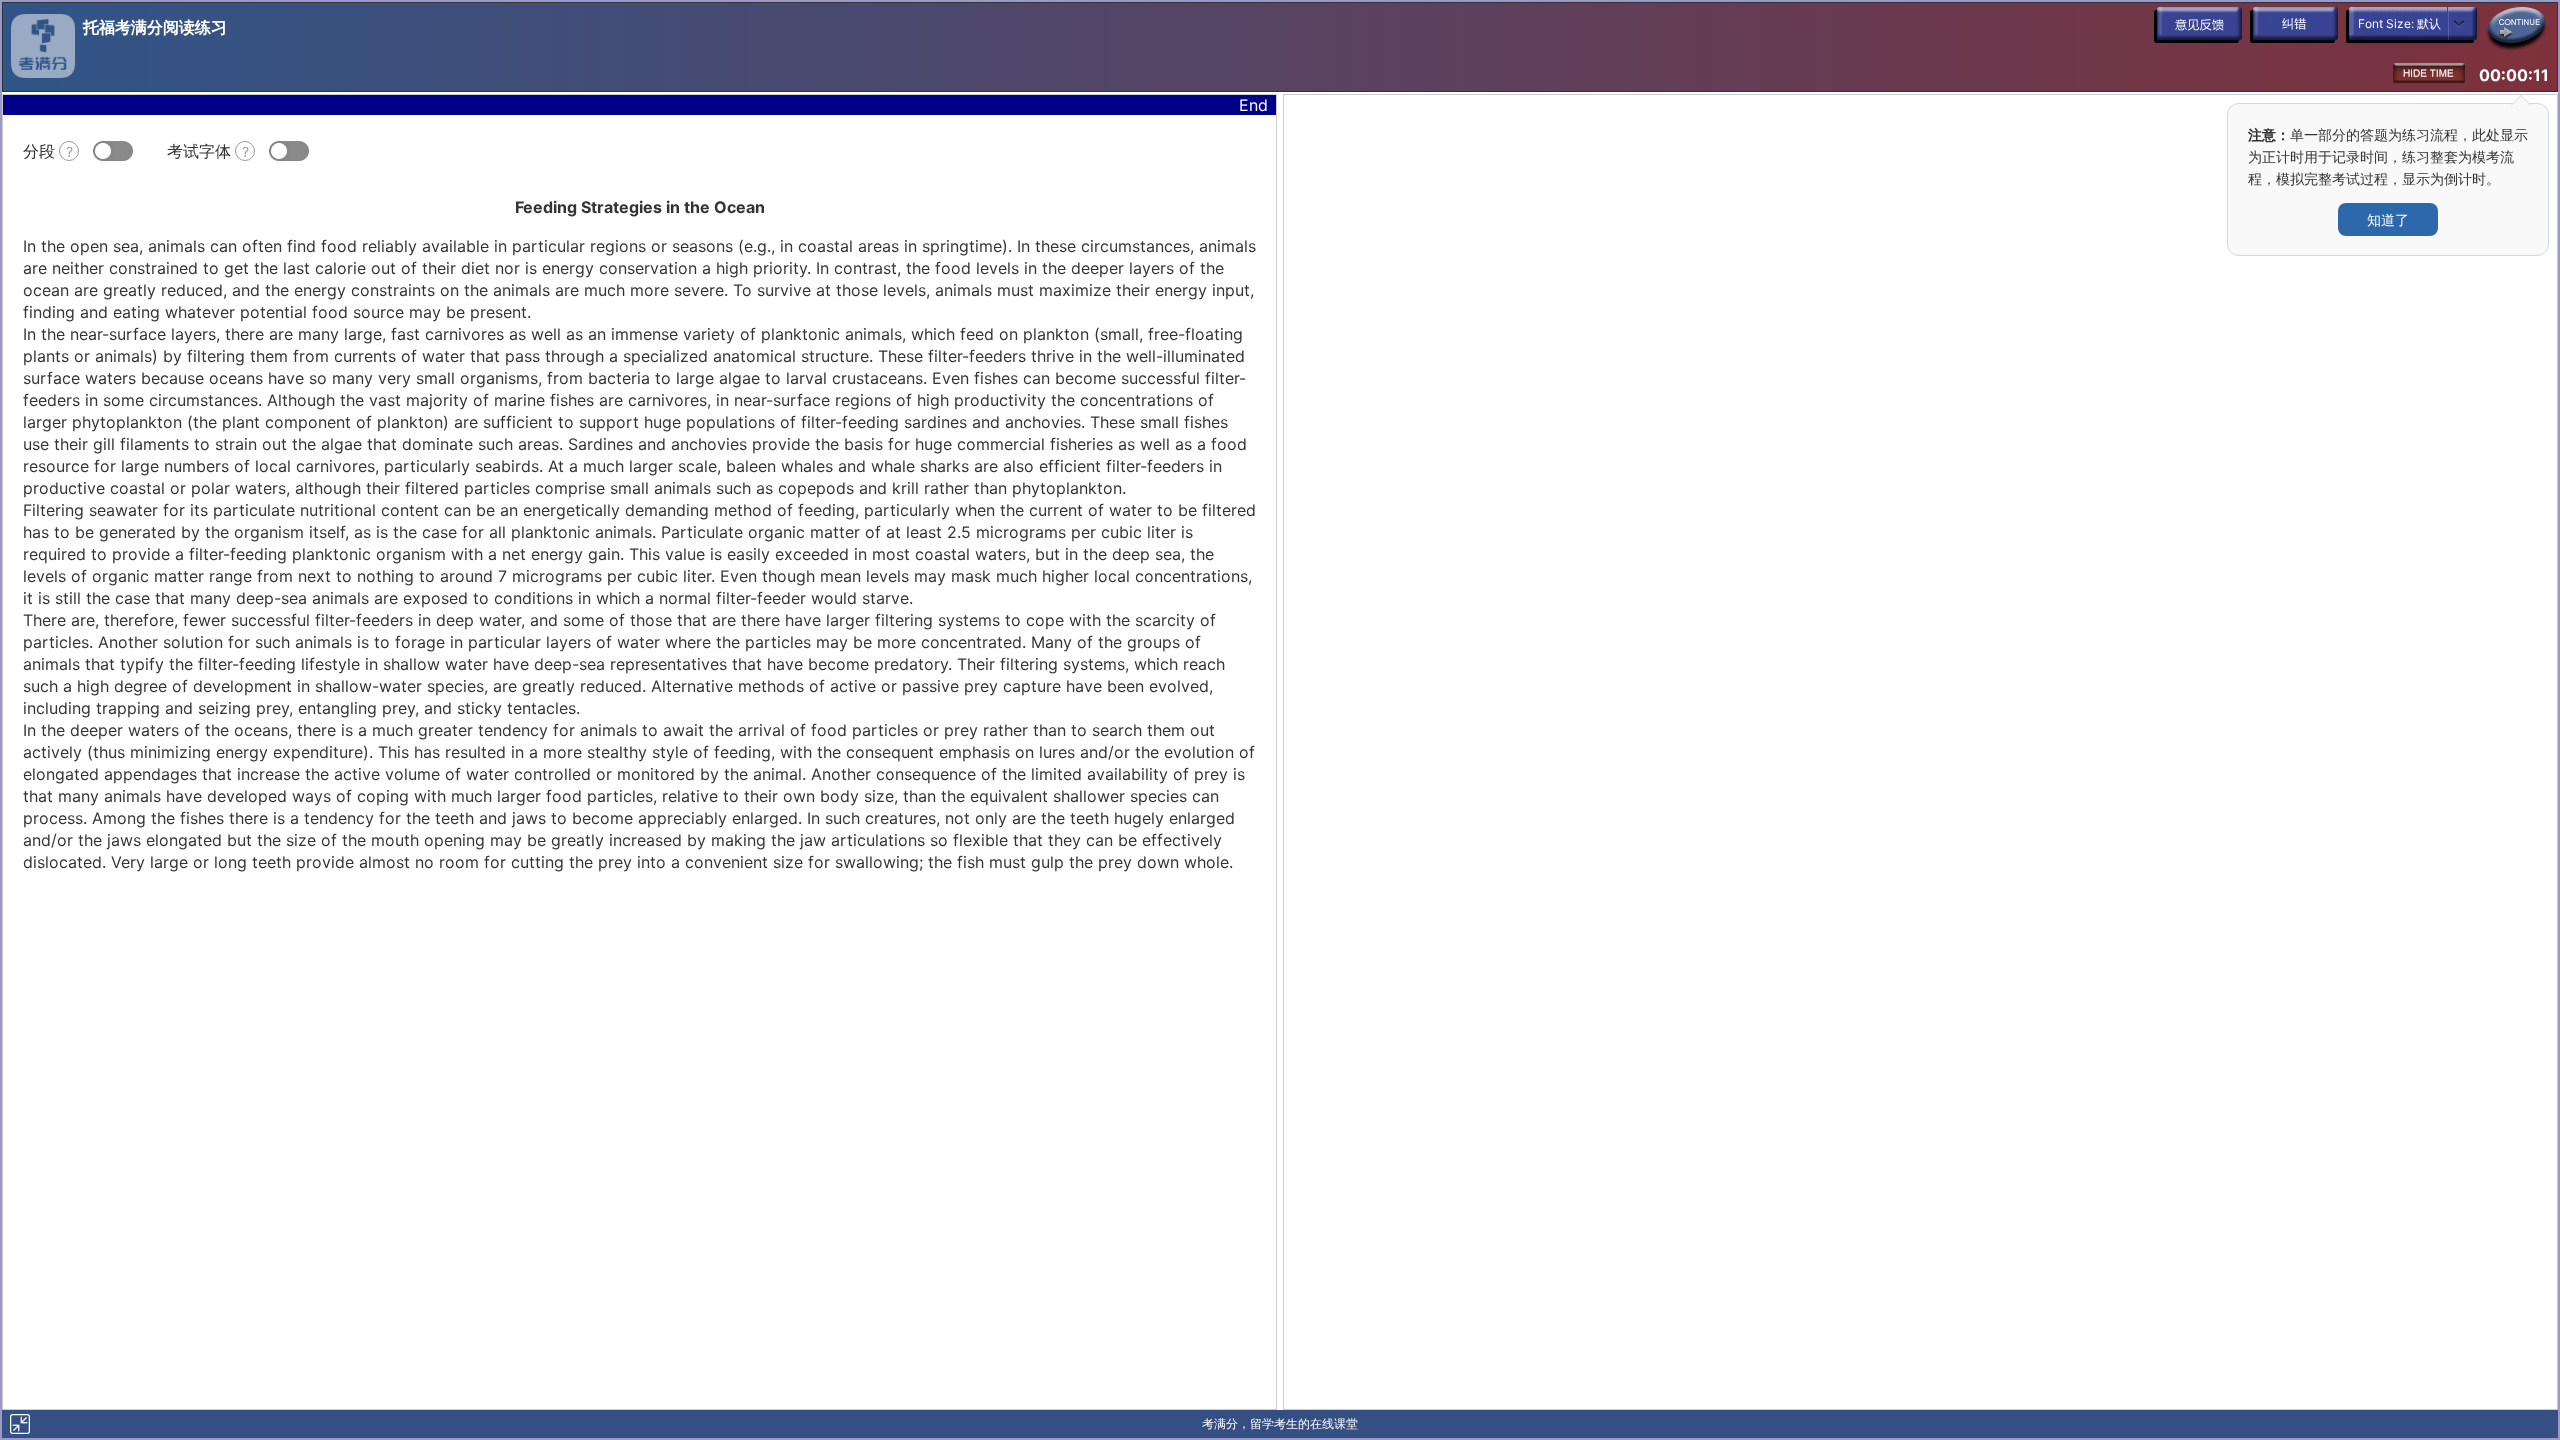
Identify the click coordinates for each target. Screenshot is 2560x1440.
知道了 (2388, 219)
